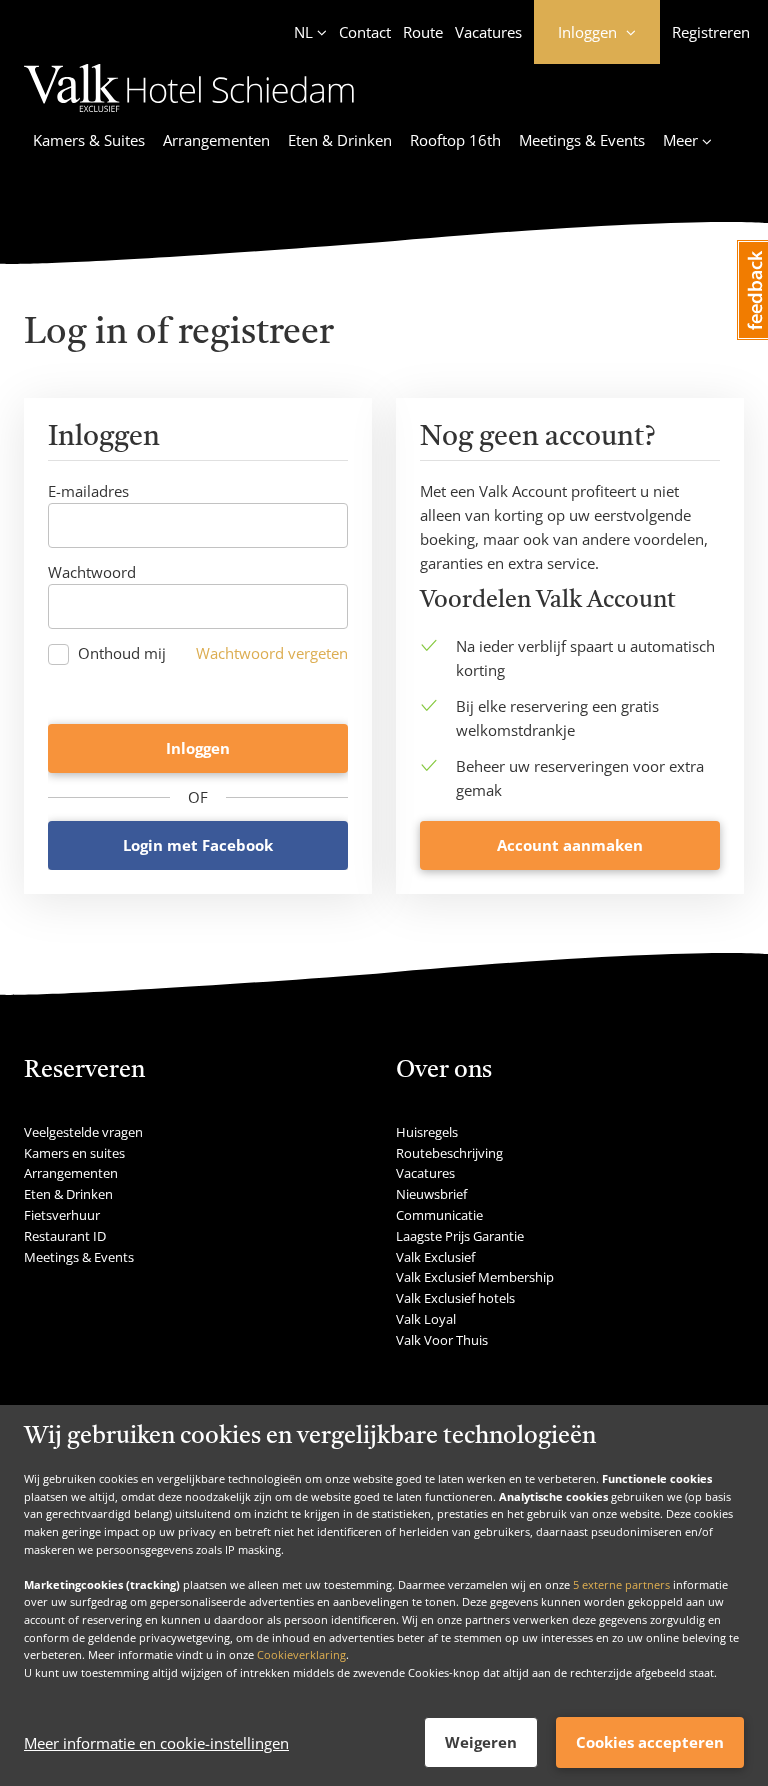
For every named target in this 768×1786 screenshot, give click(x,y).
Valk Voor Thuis (442, 1340)
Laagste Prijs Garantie (460, 1236)
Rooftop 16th (455, 140)
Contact (365, 32)
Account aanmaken (570, 845)
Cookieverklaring (301, 1654)
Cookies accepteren (650, 1742)
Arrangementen (216, 140)
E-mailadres (88, 491)
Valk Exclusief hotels (455, 1298)
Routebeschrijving (449, 1153)
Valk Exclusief (435, 1257)
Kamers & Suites (89, 140)
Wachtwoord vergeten (272, 653)
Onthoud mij (122, 653)
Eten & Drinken (340, 140)
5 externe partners (621, 1584)
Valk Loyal (426, 1319)
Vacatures (488, 32)
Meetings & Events (582, 140)
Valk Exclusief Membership (475, 1277)
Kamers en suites (74, 1153)
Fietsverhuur (62, 1215)
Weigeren (481, 1742)
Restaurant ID (65, 1236)
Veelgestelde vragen (83, 1132)
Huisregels (427, 1132)
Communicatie (439, 1215)
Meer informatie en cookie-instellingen (156, 1743)
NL (303, 32)
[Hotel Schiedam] (189, 115)
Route (423, 32)
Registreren (711, 32)
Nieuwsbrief (431, 1194)
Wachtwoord (92, 572)
